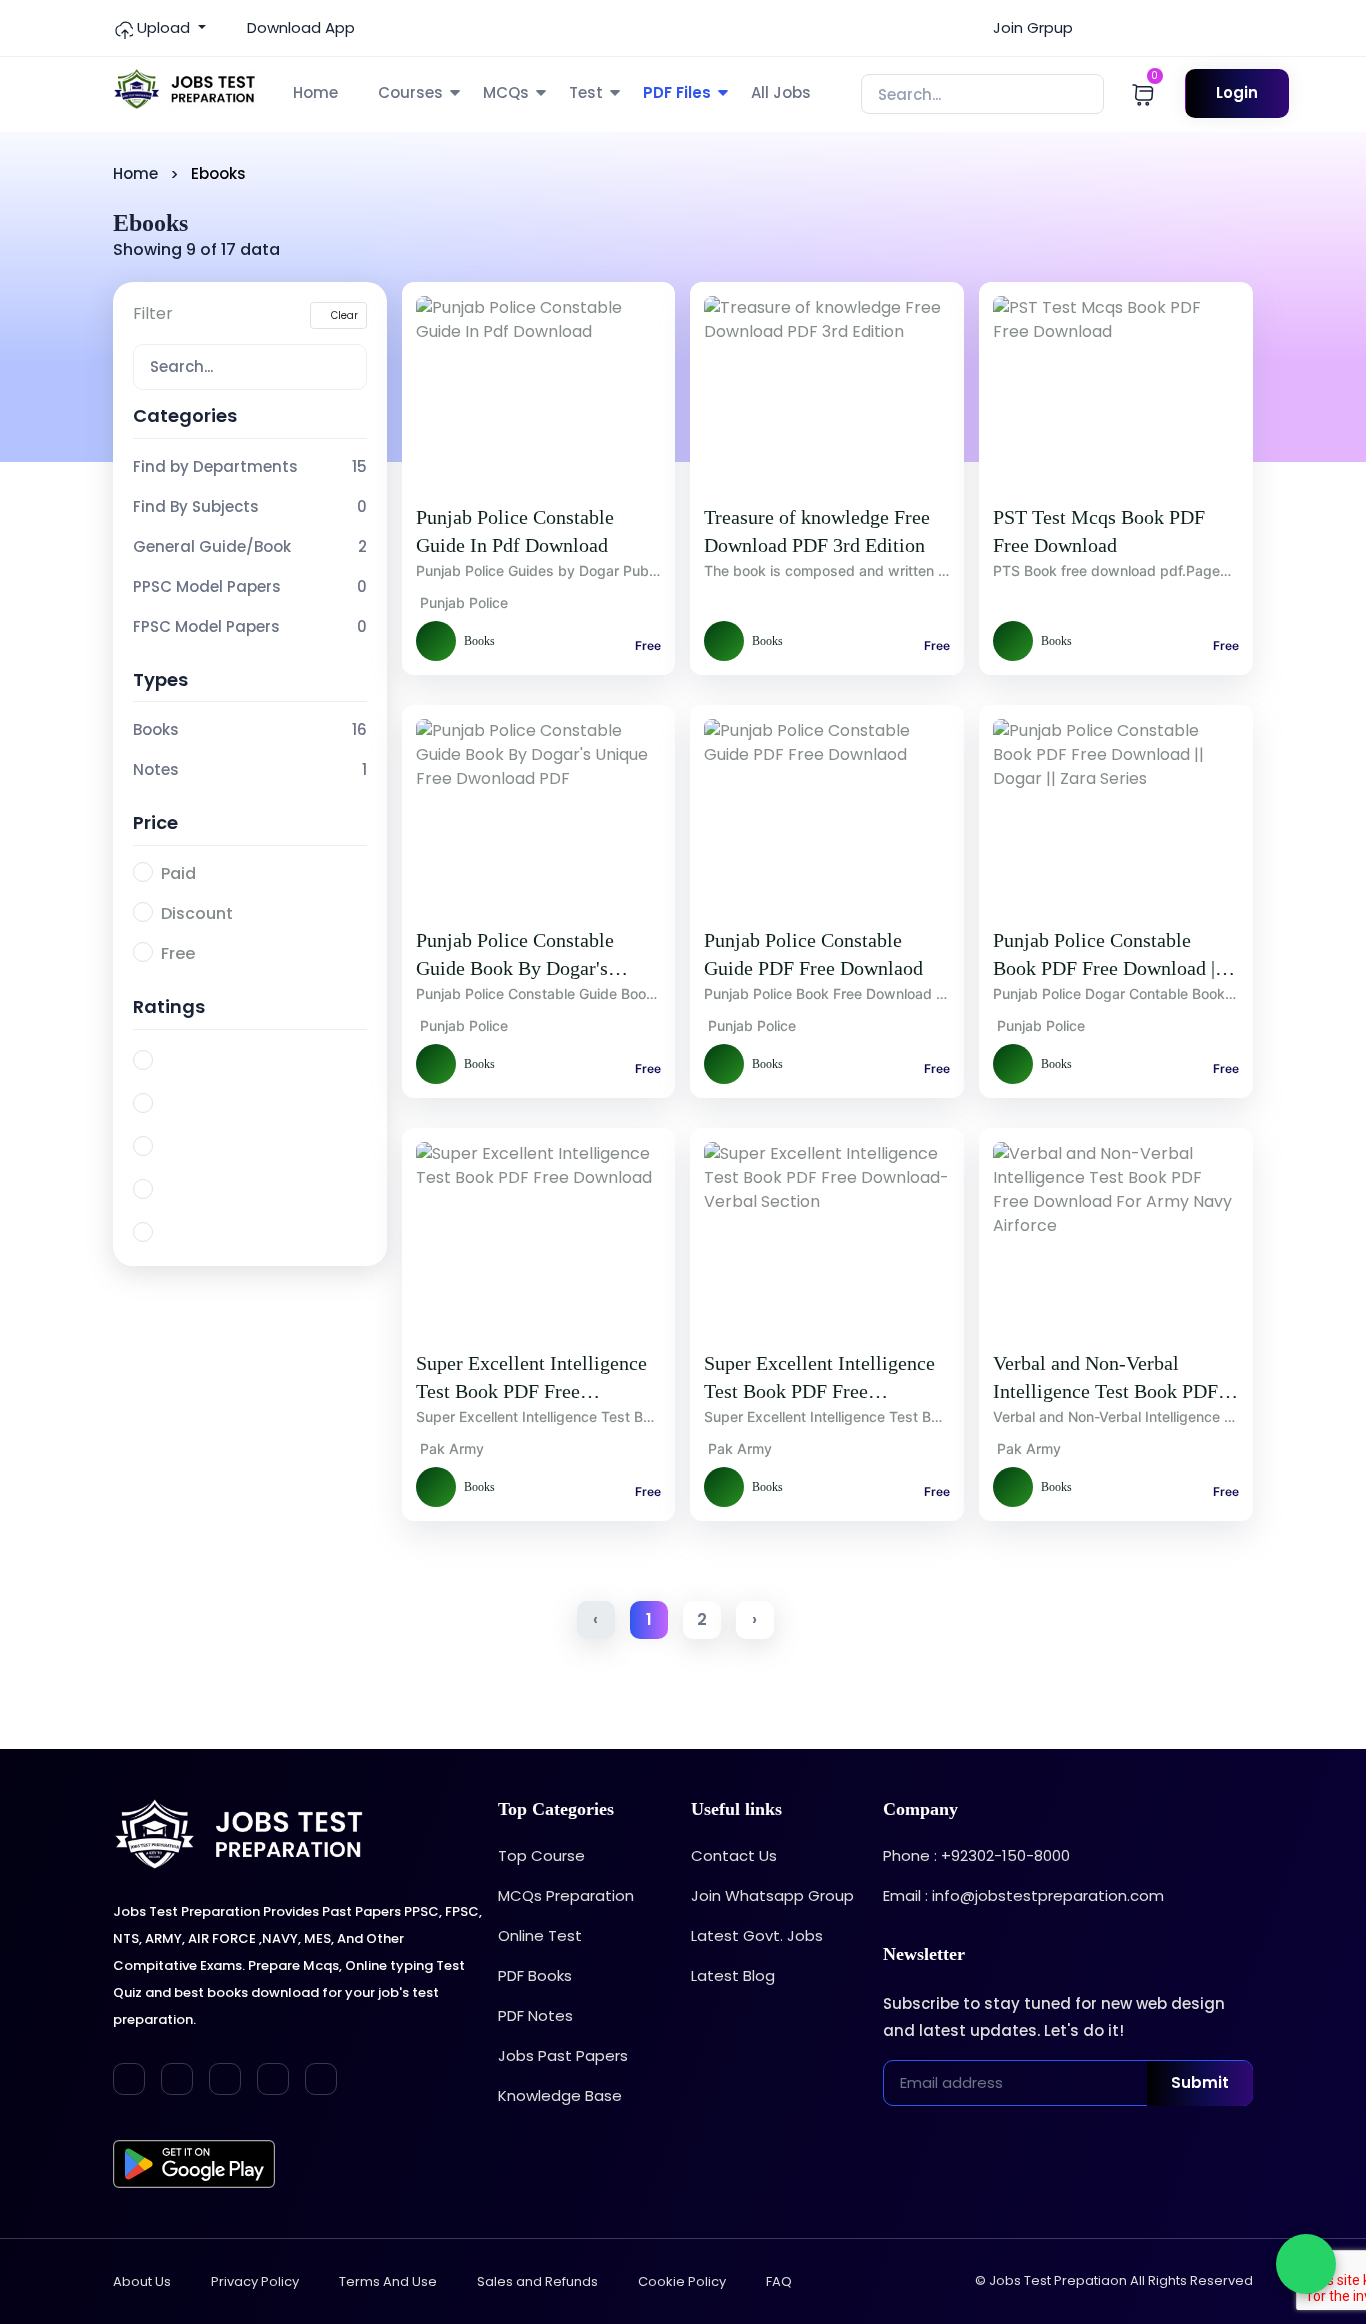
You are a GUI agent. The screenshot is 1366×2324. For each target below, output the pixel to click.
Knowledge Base (560, 2095)
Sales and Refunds (537, 2281)
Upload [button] (163, 27)
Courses (410, 92)
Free (178, 953)
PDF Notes (535, 2015)
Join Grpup (1031, 27)
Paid (178, 873)
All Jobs (781, 92)
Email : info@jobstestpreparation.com (1023, 1895)
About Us (142, 2281)
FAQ (779, 2281)
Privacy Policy (255, 2281)
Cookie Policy (682, 2281)
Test (586, 92)
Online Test (540, 1935)
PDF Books (535, 1975)
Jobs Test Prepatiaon (1058, 2280)
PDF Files (677, 92)
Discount (197, 913)
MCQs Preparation (566, 1895)
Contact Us (734, 1855)
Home (315, 92)
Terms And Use (388, 2281)
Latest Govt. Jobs (757, 1935)
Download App (299, 27)
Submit (1200, 2082)
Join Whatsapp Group (772, 1895)
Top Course (541, 1855)
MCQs (506, 92)
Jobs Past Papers (563, 2055)
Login (1237, 92)
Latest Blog (733, 1975)
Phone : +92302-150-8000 (976, 1855)
